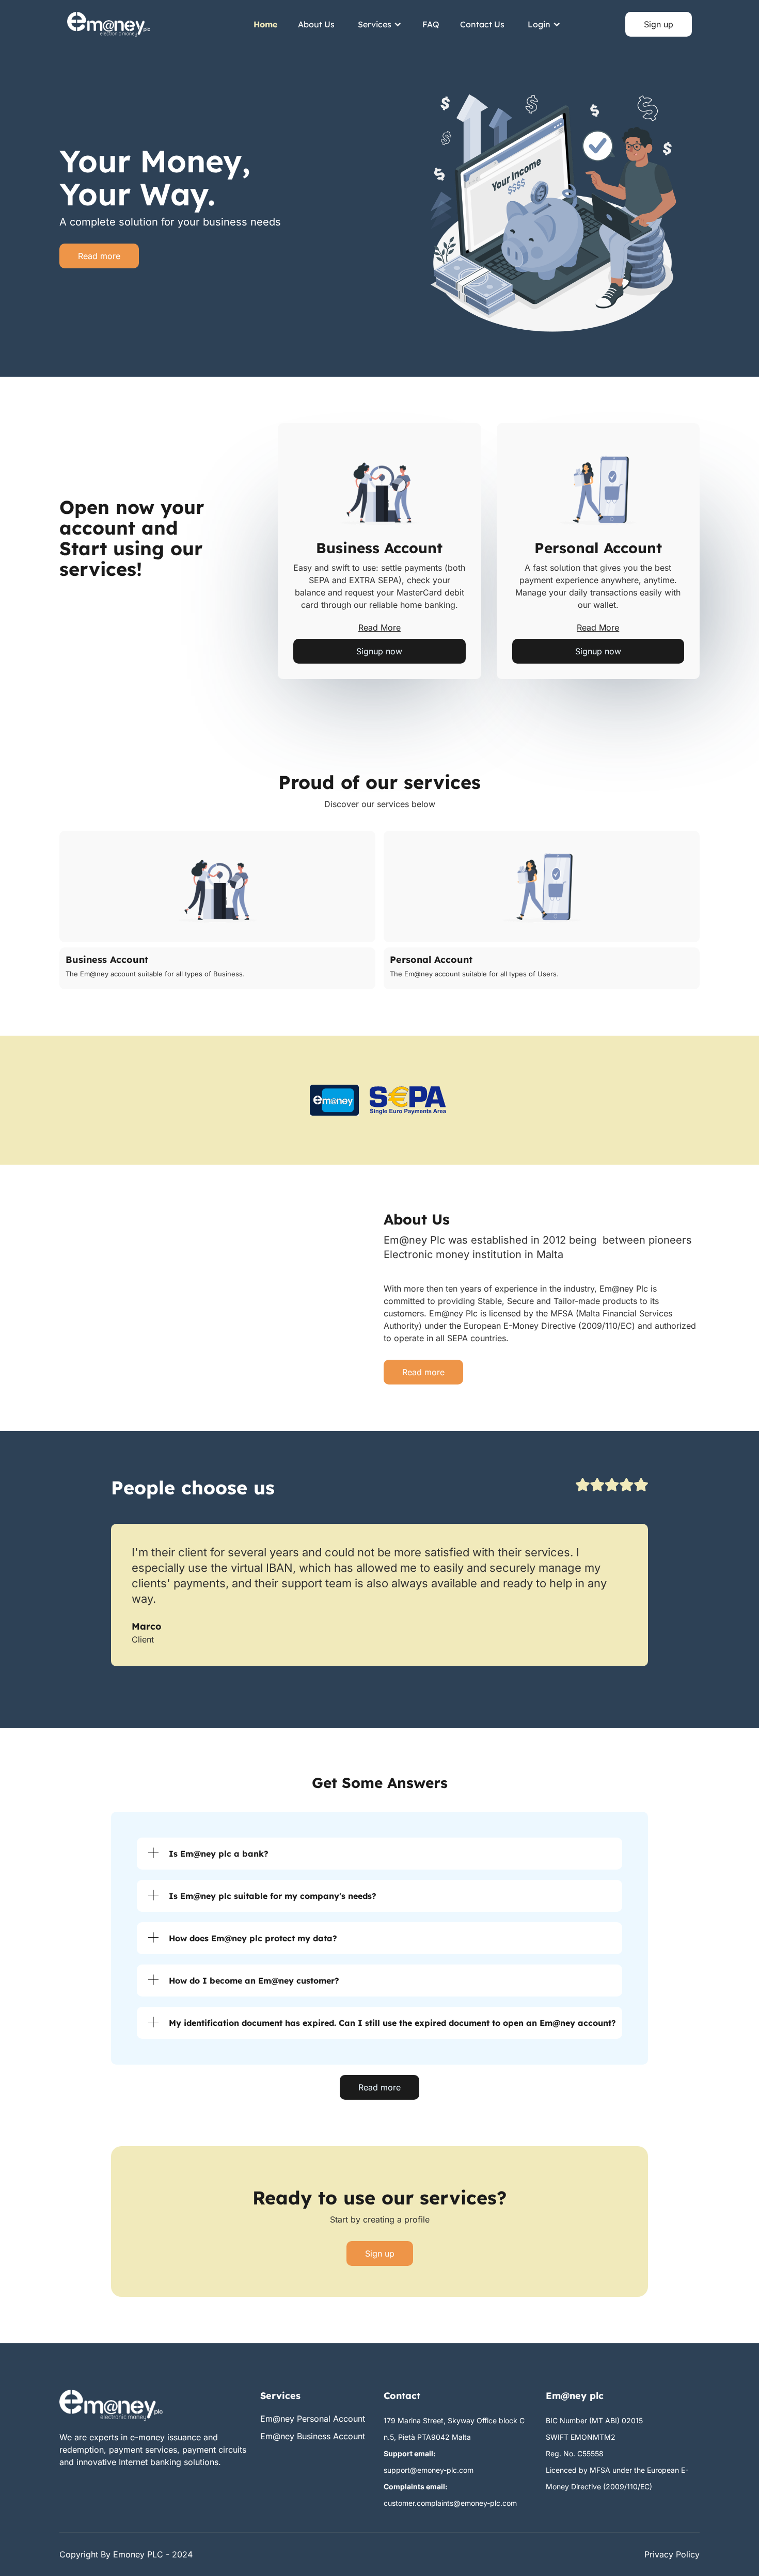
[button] (380, 24)
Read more (99, 256)
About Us (316, 24)
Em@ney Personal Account (313, 2419)
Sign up (659, 24)
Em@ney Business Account (313, 2436)
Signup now (379, 651)
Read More (379, 627)
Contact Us (482, 24)
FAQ (431, 24)
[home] (109, 24)
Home (265, 24)
